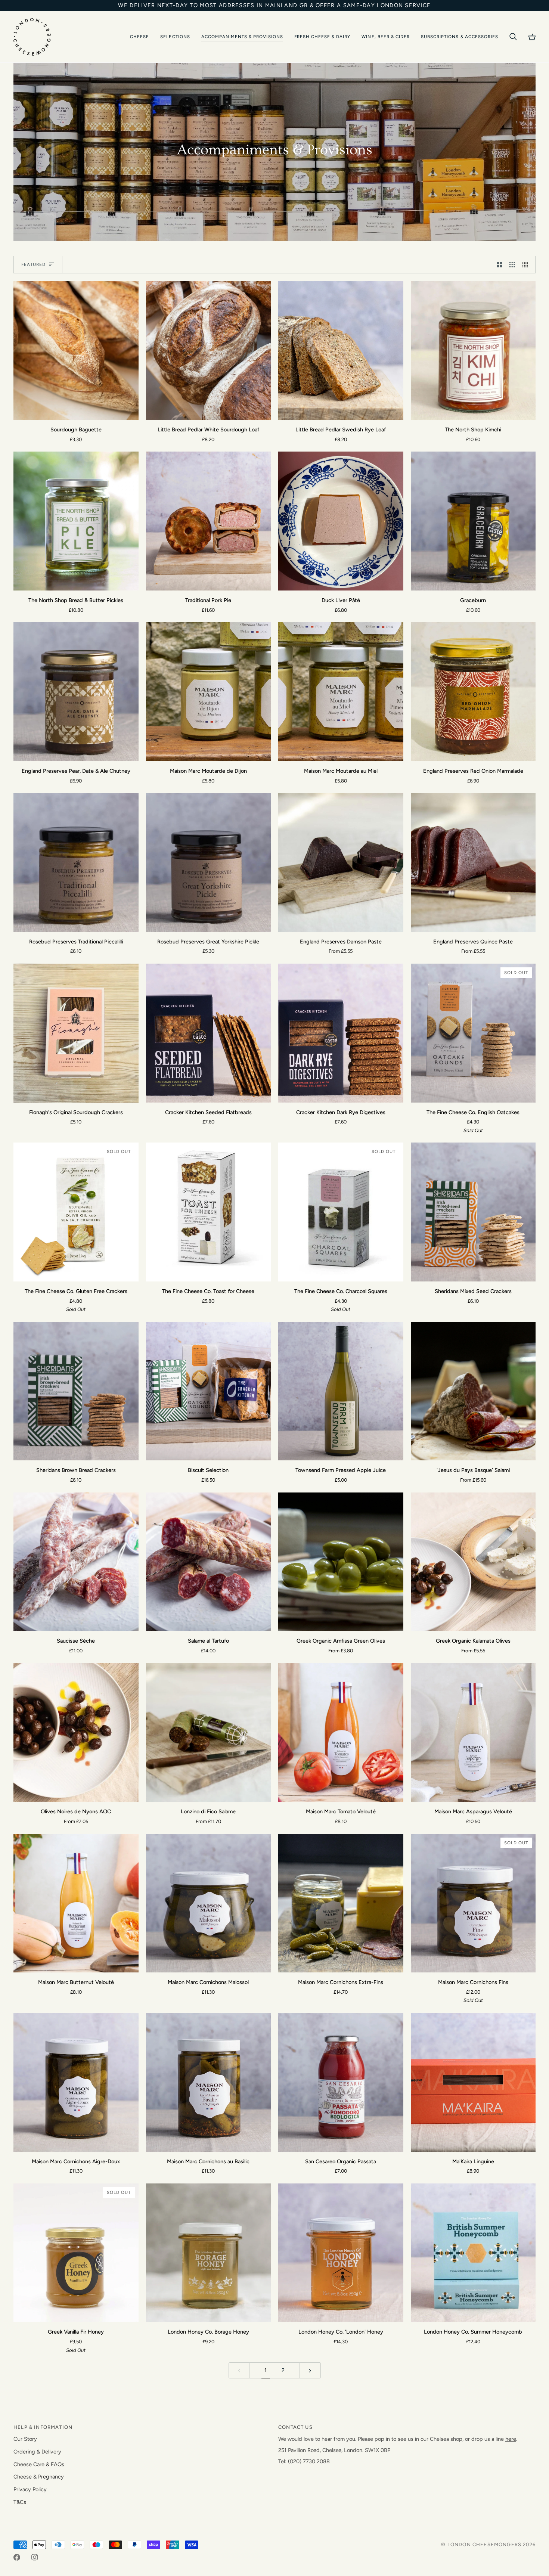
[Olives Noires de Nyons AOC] (76, 1733)
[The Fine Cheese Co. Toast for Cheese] (209, 1212)
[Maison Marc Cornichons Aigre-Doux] (76, 2082)
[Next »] (310, 2370)
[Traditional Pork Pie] (209, 521)
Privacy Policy (30, 2489)
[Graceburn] (473, 521)
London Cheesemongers (484, 2544)
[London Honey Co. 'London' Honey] (341, 2253)
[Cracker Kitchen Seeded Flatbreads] (209, 1033)
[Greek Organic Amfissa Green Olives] (341, 1562)
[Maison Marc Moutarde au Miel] (341, 692)
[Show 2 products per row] (500, 265)
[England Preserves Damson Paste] (341, 862)
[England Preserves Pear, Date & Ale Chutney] (76, 692)
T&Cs (20, 2502)
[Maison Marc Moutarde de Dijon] (209, 692)
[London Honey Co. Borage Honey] (209, 2253)
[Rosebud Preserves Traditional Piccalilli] (76, 862)
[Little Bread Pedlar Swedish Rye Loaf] (341, 350)
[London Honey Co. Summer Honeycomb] (473, 2253)
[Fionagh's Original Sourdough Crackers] (76, 1033)
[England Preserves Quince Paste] (473, 862)
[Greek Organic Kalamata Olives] (473, 1562)
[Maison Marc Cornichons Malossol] (209, 1903)
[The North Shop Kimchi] (473, 350)
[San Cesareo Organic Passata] (341, 2082)
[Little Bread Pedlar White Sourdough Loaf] (209, 350)
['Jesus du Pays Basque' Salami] (473, 1391)
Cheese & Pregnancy (39, 2477)
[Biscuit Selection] (209, 1391)
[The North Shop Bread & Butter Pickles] (76, 521)
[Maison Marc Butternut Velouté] (76, 1903)
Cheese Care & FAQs (39, 2464)
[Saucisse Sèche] (76, 1562)
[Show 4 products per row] (527, 265)
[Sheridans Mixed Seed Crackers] (473, 1212)
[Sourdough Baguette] (76, 350)
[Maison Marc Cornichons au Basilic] (209, 2082)
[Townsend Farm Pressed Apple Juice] (341, 1391)
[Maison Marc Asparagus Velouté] (473, 1733)
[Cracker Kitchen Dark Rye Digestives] (341, 1033)
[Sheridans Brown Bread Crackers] (76, 1391)
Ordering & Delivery (37, 2452)
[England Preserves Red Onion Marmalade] (473, 692)
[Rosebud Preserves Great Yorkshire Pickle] (209, 862)
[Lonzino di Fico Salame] (209, 1733)
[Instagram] (35, 2557)
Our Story (25, 2439)
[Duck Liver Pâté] (341, 521)
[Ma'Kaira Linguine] (473, 2082)
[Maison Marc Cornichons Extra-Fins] (341, 1903)
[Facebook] (17, 2557)
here (511, 2439)
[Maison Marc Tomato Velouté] (341, 1733)
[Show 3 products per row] (512, 265)
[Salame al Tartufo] (209, 1562)
